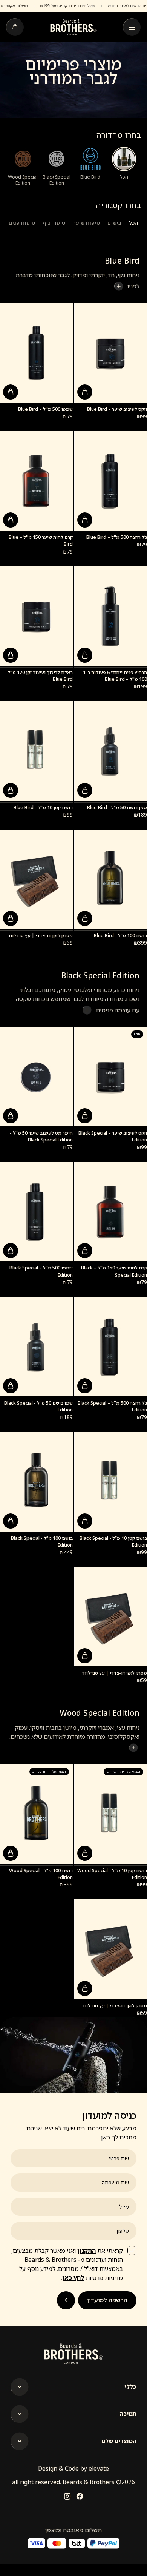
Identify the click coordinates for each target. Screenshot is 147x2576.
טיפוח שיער (86, 223)
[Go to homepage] (73, 27)
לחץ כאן (73, 2278)
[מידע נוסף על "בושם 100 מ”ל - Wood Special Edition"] (11, 1853)
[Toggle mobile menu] (132, 27)
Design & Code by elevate (73, 2468)
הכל (133, 223)
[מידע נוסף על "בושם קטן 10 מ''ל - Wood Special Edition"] (85, 1853)
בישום (114, 223)
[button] (85, 392)
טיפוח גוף (54, 223)
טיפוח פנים (22, 223)
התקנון (87, 2251)
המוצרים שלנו (119, 2441)
